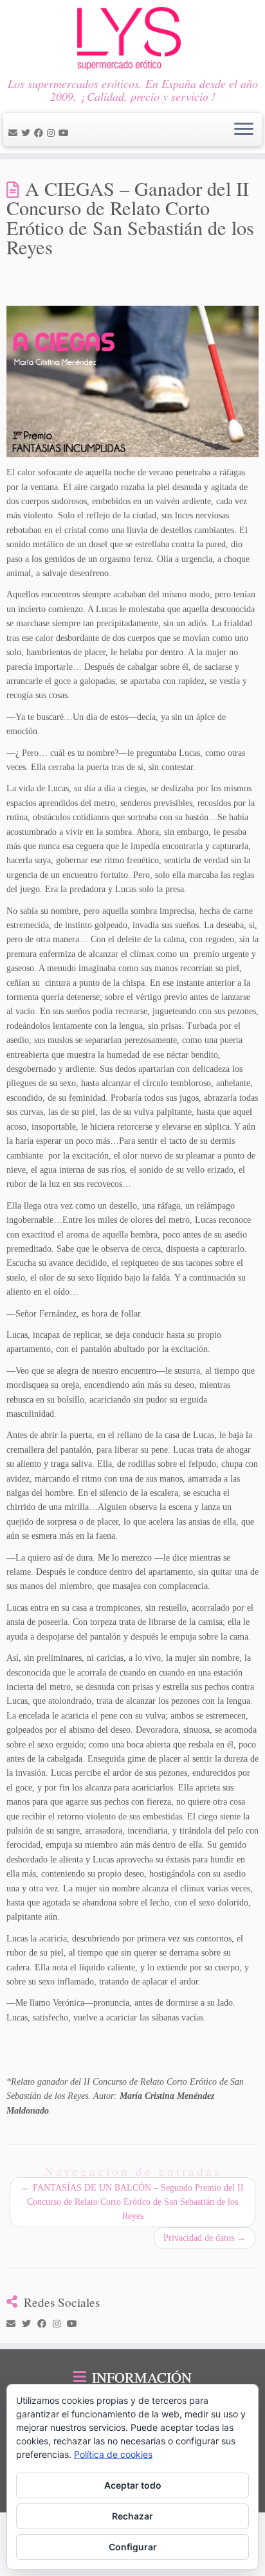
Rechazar (132, 2516)
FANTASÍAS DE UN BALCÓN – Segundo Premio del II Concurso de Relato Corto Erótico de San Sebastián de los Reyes (132, 2202)
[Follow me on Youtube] (66, 133)
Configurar (133, 2547)
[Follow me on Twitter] (28, 133)
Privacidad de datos (205, 2238)
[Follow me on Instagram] (53, 133)
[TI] (75, 133)
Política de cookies (113, 2454)
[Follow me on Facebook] (41, 133)
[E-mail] (15, 133)
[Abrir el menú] (244, 130)
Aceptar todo (133, 2485)
